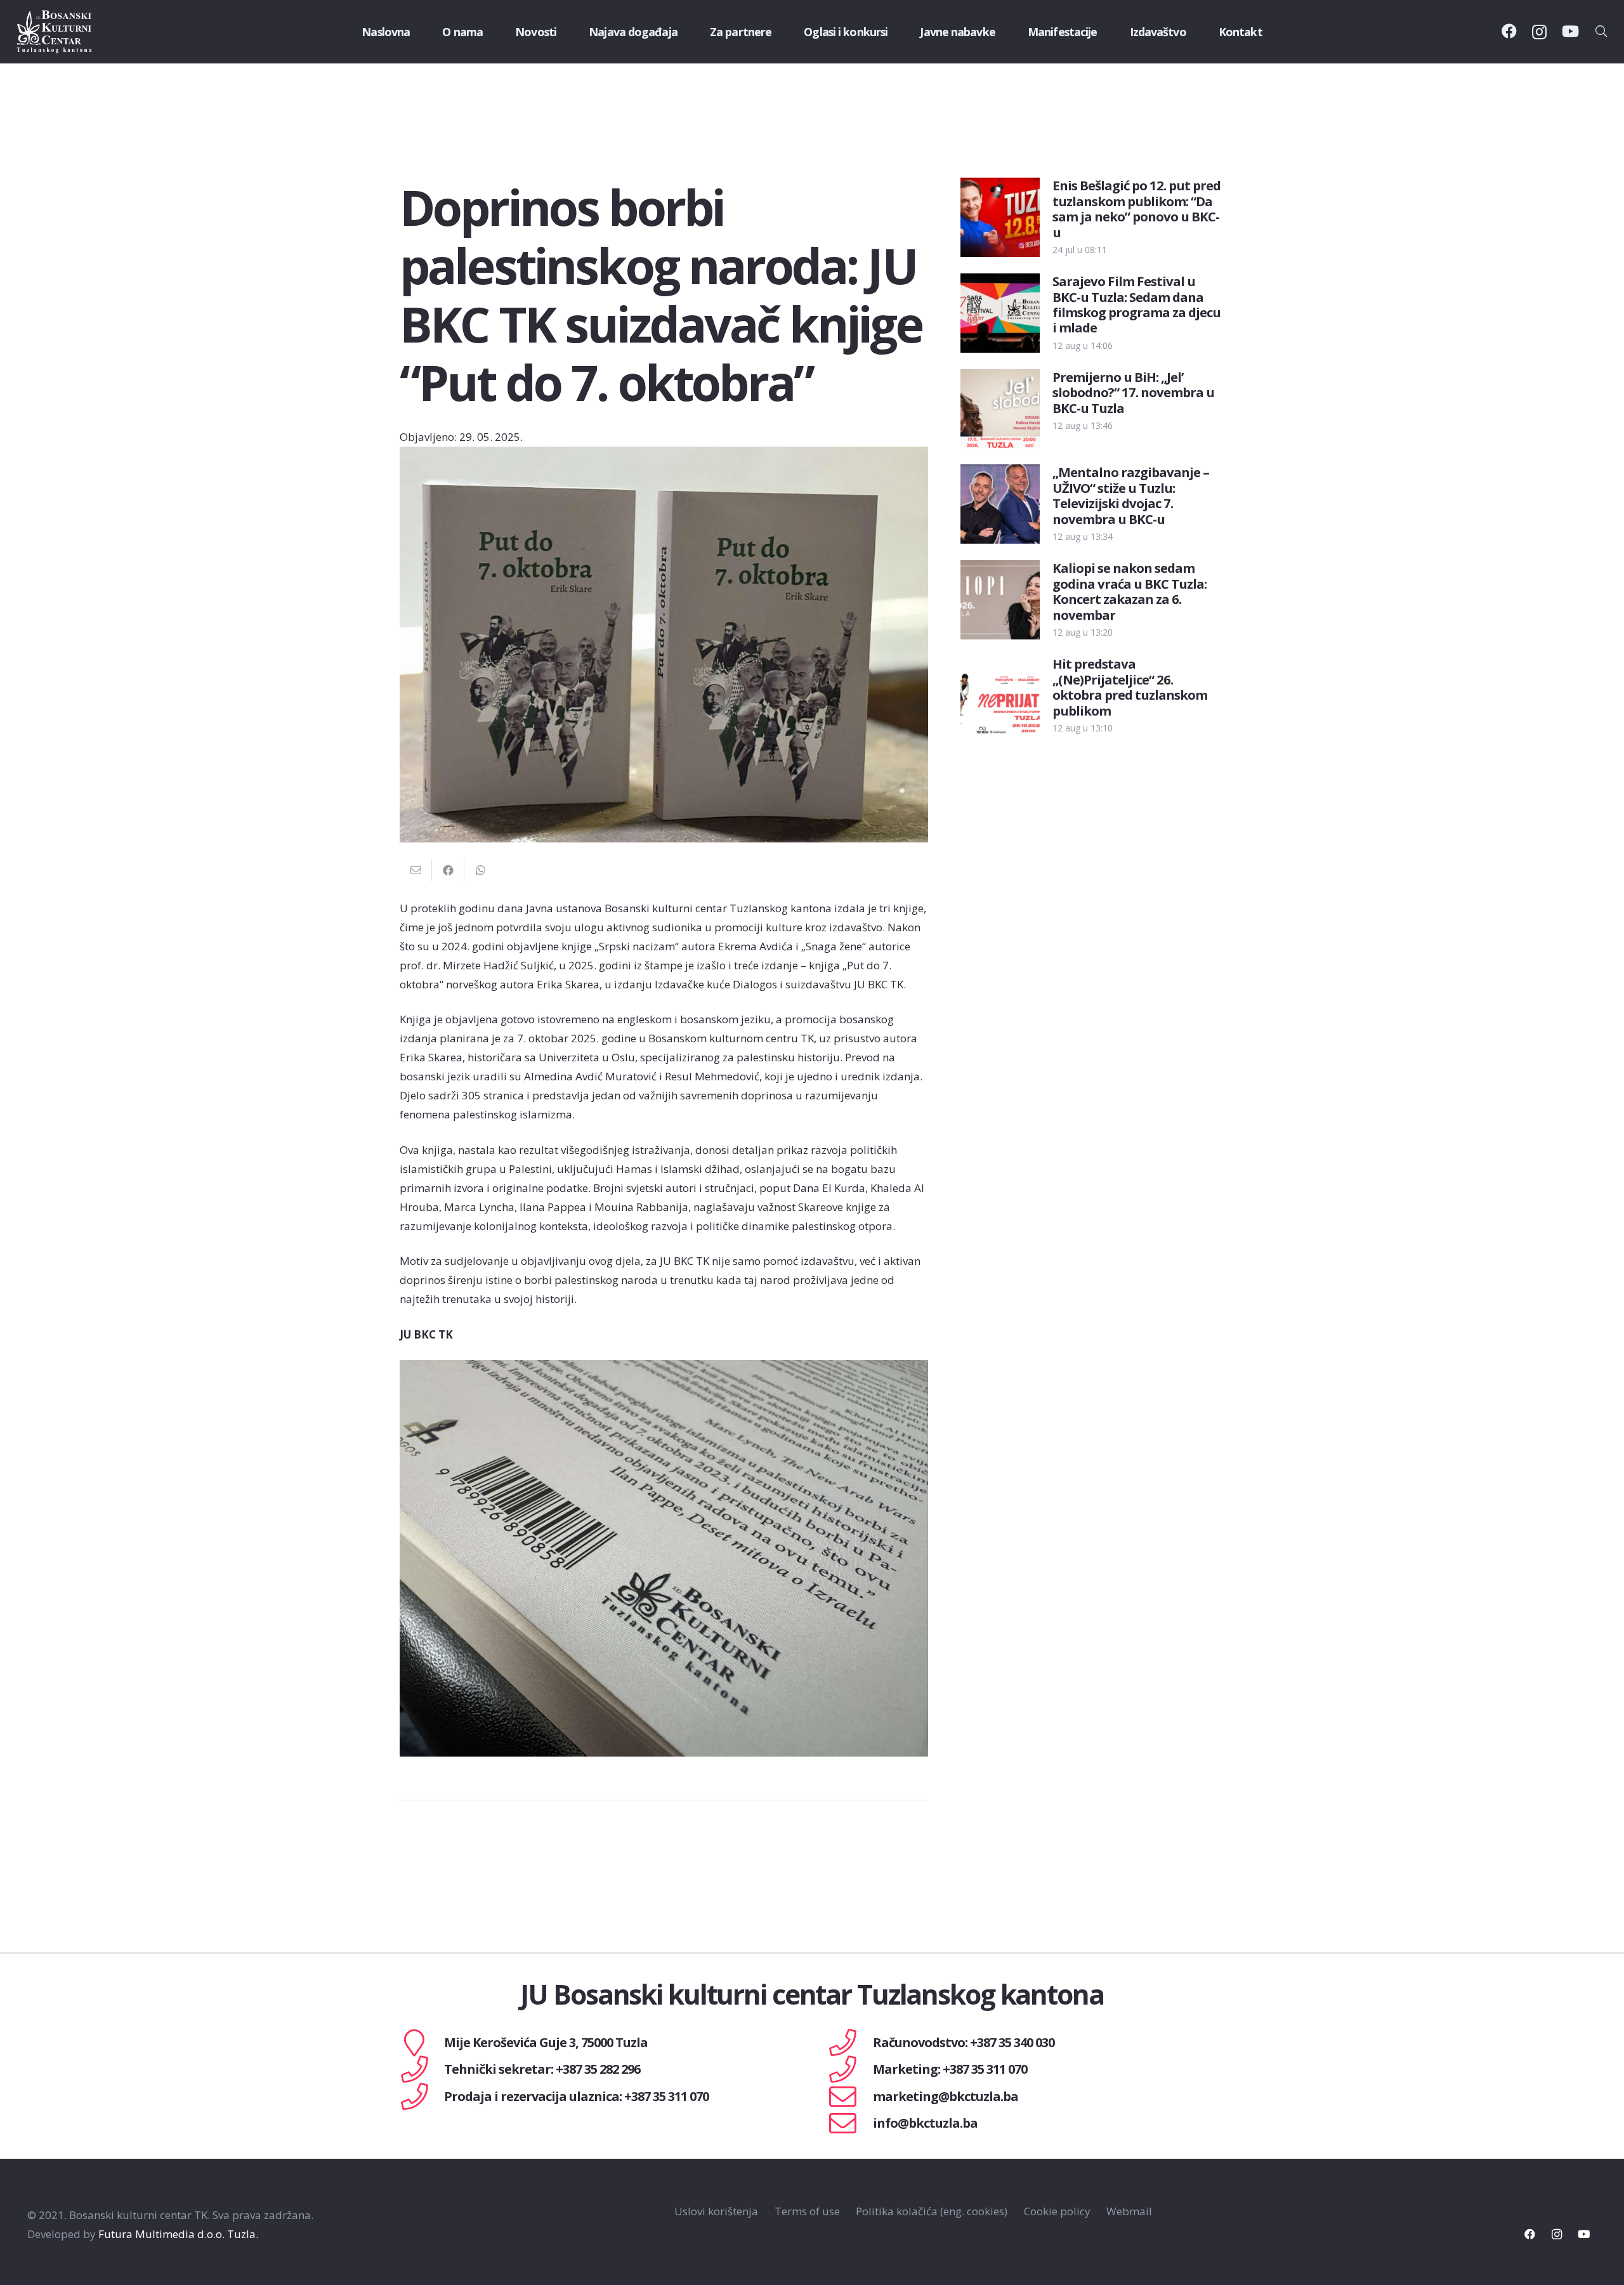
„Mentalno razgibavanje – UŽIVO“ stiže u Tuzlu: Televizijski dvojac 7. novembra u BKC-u (1131, 495)
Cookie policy (1057, 2211)
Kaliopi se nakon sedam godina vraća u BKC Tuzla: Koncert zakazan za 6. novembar (1130, 591)
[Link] (55, 32)
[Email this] (416, 870)
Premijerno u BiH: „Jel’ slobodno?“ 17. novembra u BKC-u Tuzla (1133, 392)
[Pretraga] (1601, 32)
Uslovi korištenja (716, 2211)
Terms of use (807, 2211)
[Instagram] (1539, 32)
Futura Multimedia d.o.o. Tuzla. (178, 2234)
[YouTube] (1570, 31)
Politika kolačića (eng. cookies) (932, 2211)
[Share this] (448, 870)
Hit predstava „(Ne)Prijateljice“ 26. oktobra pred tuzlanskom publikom (1130, 687)
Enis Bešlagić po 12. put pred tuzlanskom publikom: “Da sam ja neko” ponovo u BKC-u (1136, 208)
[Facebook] (1509, 31)
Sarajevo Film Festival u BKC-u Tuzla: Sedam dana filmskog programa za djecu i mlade (1136, 304)
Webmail (1129, 2211)
